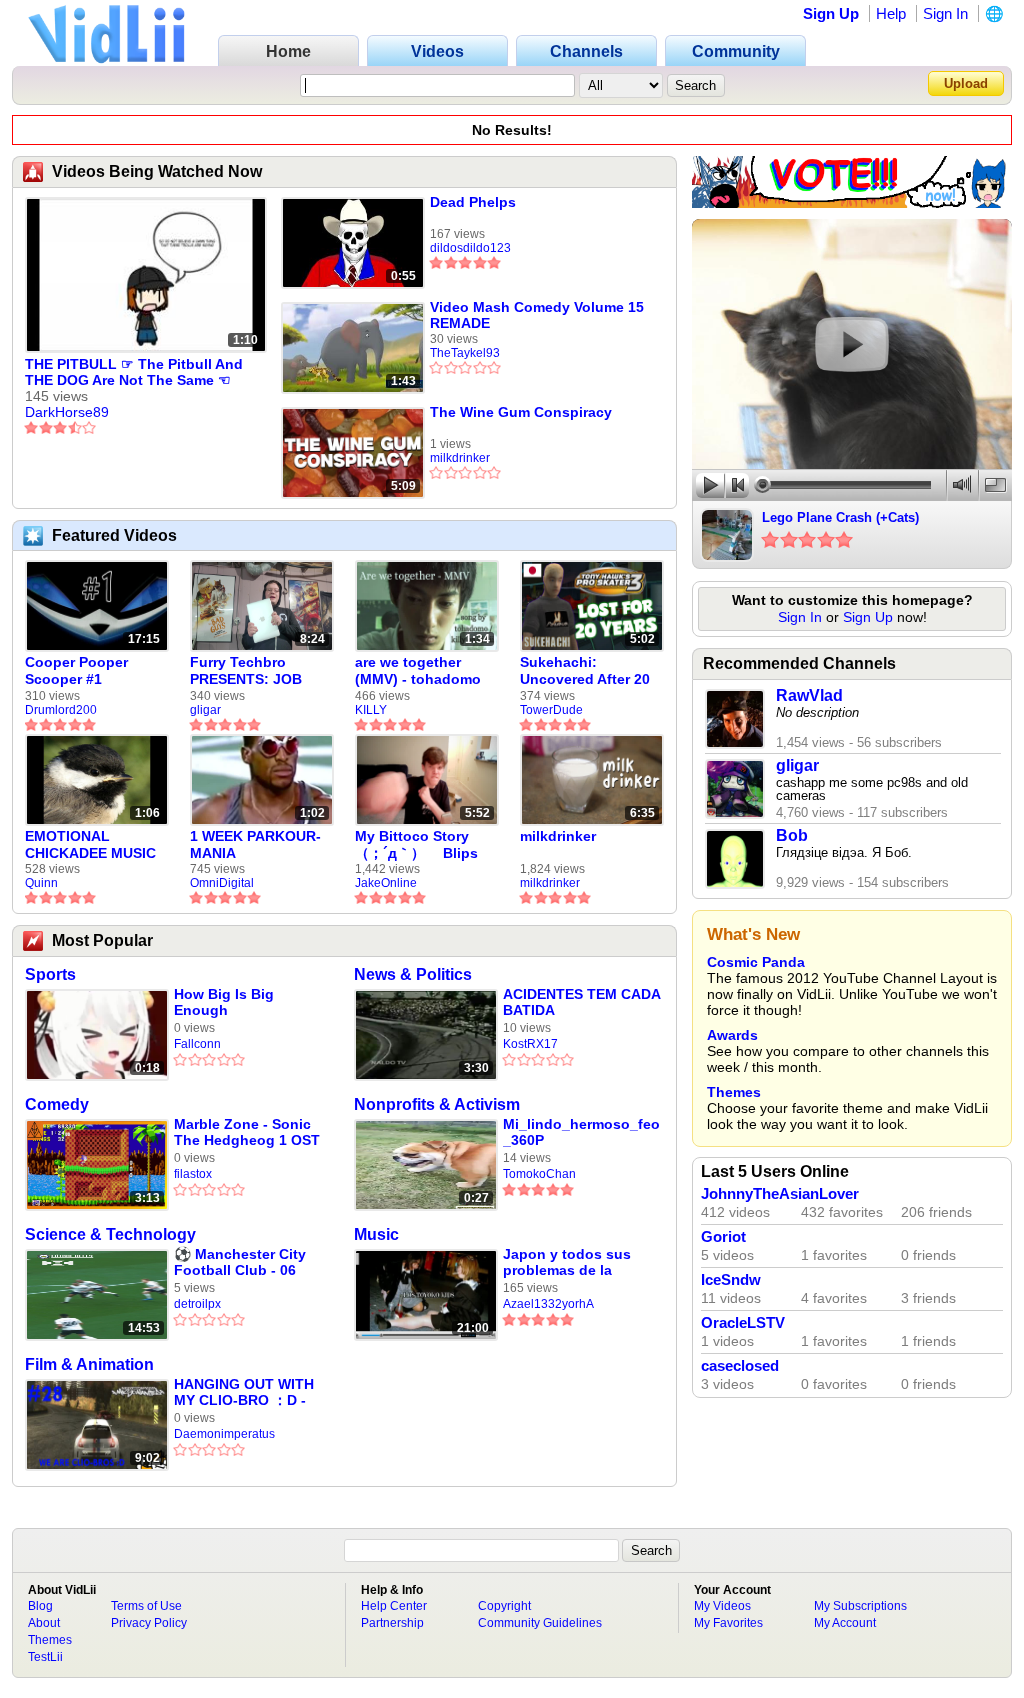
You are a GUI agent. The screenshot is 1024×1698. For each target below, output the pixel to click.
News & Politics (413, 974)
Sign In (945, 13)
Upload (966, 83)
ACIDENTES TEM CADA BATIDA (581, 1002)
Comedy (57, 1104)
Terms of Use (146, 1606)
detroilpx (197, 1304)
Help (891, 13)
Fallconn (197, 1044)
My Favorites (728, 1623)
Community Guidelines (540, 1623)
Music (376, 1234)
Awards (732, 1035)
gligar (205, 710)
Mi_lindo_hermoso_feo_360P (581, 1132)
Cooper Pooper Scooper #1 (76, 670)
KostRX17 (530, 1044)
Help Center (394, 1606)
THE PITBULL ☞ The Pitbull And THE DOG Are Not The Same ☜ (134, 372)
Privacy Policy (149, 1623)
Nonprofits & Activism (437, 1104)
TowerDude (551, 710)
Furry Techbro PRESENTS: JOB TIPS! (246, 671)
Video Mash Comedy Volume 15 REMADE (537, 315)
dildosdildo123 (470, 248)
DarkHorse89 (67, 412)
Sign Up (831, 13)
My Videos (722, 1606)
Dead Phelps (473, 202)
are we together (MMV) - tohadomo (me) (418, 671)
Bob (792, 835)
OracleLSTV (743, 1323)
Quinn (41, 883)
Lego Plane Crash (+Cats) (840, 517)
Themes (734, 1092)
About (44, 1623)
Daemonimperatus (224, 1434)
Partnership (392, 1623)
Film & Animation (89, 1364)
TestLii (45, 1657)
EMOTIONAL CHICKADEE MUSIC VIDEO (90, 845)
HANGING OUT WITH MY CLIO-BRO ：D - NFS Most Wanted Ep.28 (244, 1392)
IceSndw (731, 1280)
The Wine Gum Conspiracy (521, 412)
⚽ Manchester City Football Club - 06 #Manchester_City (240, 1262)
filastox (193, 1174)
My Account (845, 1623)
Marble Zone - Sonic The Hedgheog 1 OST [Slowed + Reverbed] (247, 1132)
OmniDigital (222, 883)
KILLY (371, 710)
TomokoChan (539, 1174)
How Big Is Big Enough (224, 1002)
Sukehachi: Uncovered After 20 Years (585, 671)
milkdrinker (460, 458)
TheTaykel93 (465, 353)
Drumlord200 (61, 710)
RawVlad (809, 695)
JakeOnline (386, 883)
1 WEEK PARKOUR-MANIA (255, 844)
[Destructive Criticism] (852, 203)
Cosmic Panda (756, 962)
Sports (50, 974)
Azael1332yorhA (548, 1304)
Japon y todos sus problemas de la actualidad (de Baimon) (567, 1262)
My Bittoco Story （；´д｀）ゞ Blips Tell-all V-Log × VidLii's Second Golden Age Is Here (420, 845)
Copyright (504, 1606)
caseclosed (740, 1366)
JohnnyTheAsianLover (780, 1194)
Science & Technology (110, 1234)
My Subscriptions (860, 1606)
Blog (40, 1606)
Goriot (723, 1237)
